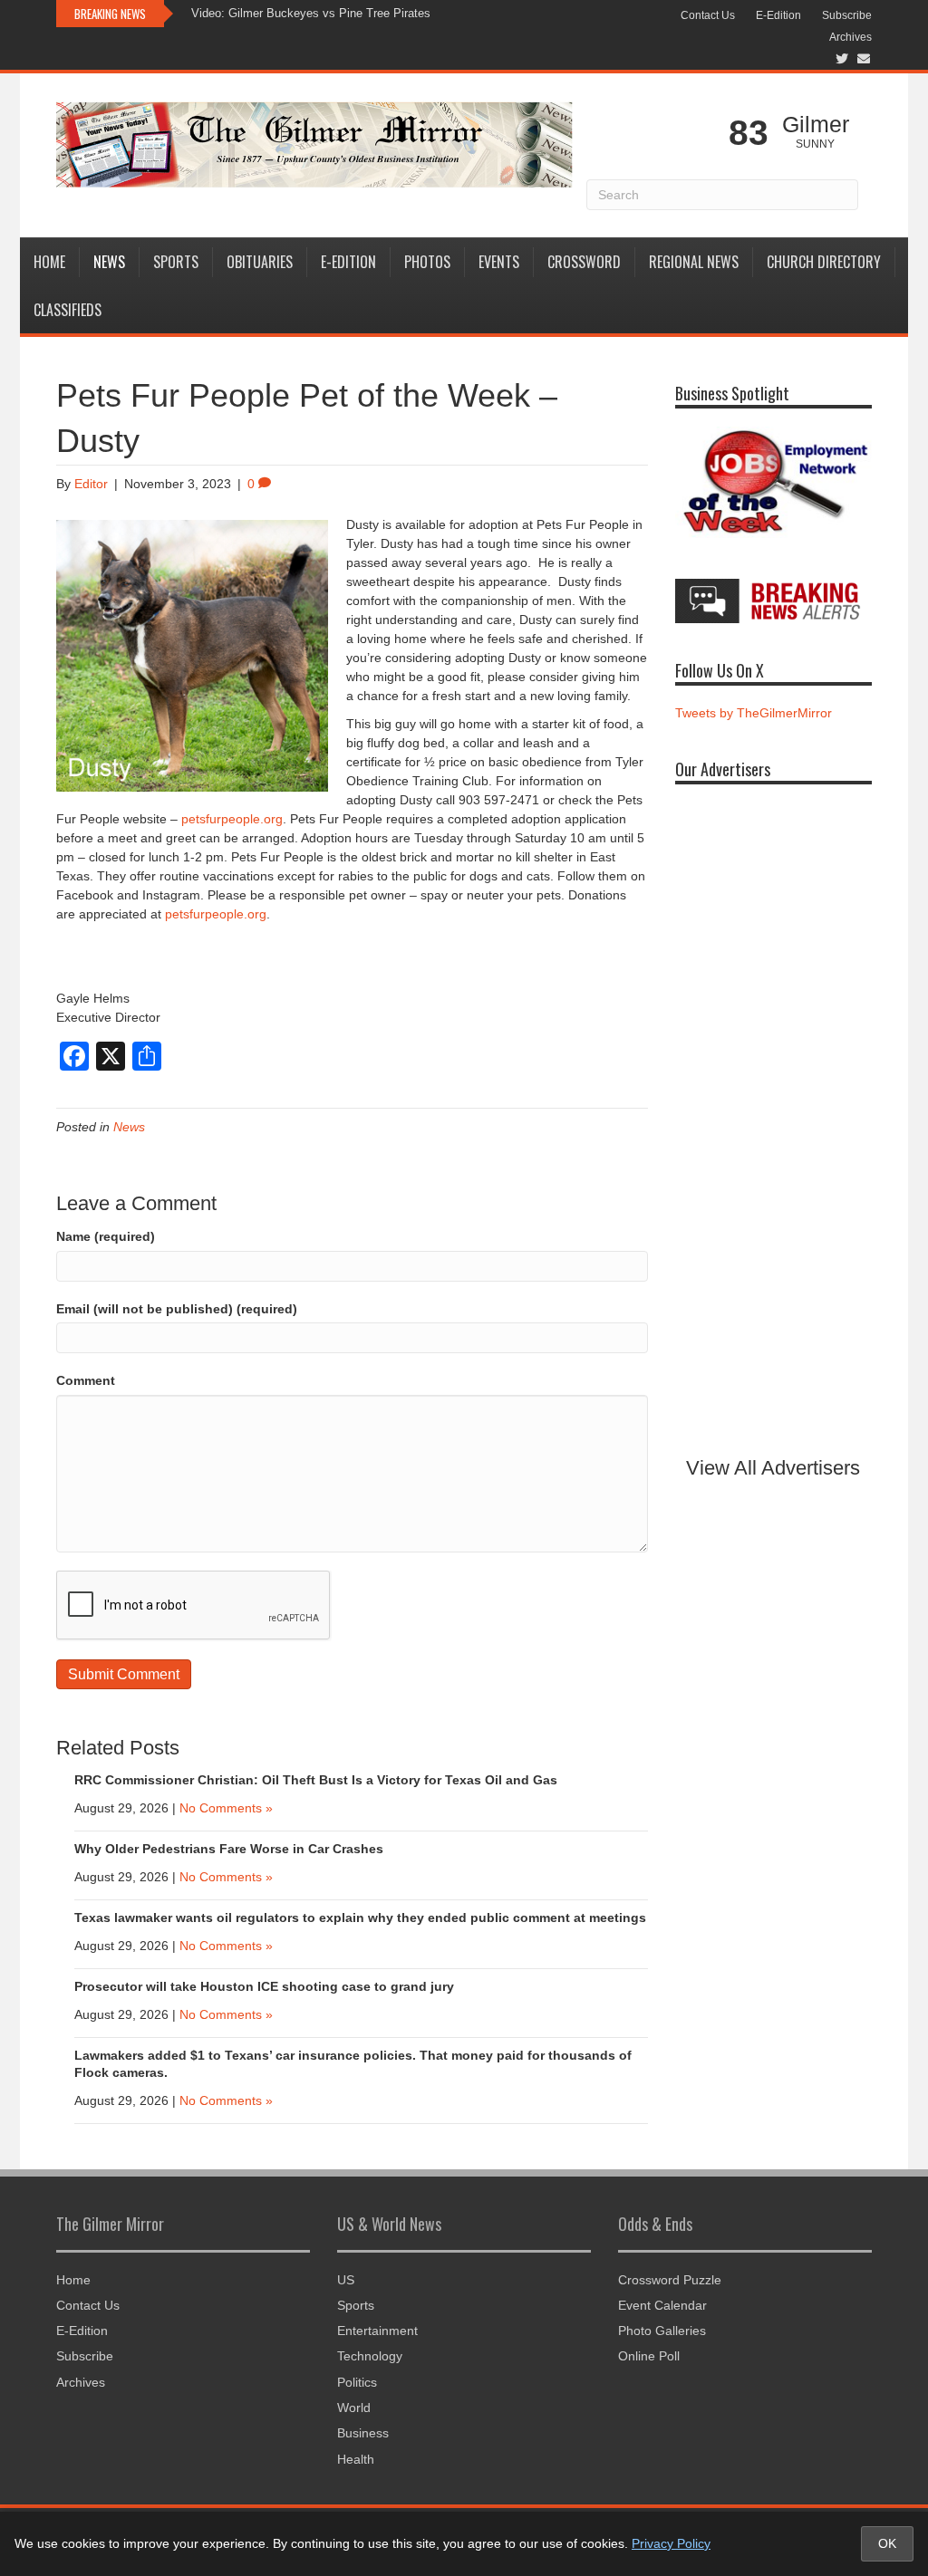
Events (499, 262)
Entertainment (377, 2331)
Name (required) (106, 1236)
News (109, 262)
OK (887, 2543)
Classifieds (68, 310)
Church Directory (824, 262)
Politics (357, 2382)
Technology (370, 2356)
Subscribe (847, 15)
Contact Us (708, 15)
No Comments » (226, 1808)
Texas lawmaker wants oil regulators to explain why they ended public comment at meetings (360, 1918)
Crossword (584, 262)
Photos (427, 262)
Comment (86, 1380)
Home (49, 262)
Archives (851, 37)
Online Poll (649, 2356)
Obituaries (260, 262)
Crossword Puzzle (670, 2280)
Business (363, 2433)
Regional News (694, 262)
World (354, 2408)
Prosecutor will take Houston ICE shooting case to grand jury (264, 1986)
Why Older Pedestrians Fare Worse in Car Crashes (229, 1849)
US (346, 2280)
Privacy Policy (671, 2543)
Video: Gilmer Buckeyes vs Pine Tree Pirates (311, 13)
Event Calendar (662, 2305)
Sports (176, 262)
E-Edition (778, 15)
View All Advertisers (773, 1468)
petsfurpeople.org (232, 819)
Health (356, 2459)
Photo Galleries (662, 2331)
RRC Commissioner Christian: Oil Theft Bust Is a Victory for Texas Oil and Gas (316, 1780)
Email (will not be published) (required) (177, 1309)
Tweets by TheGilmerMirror (754, 713)
